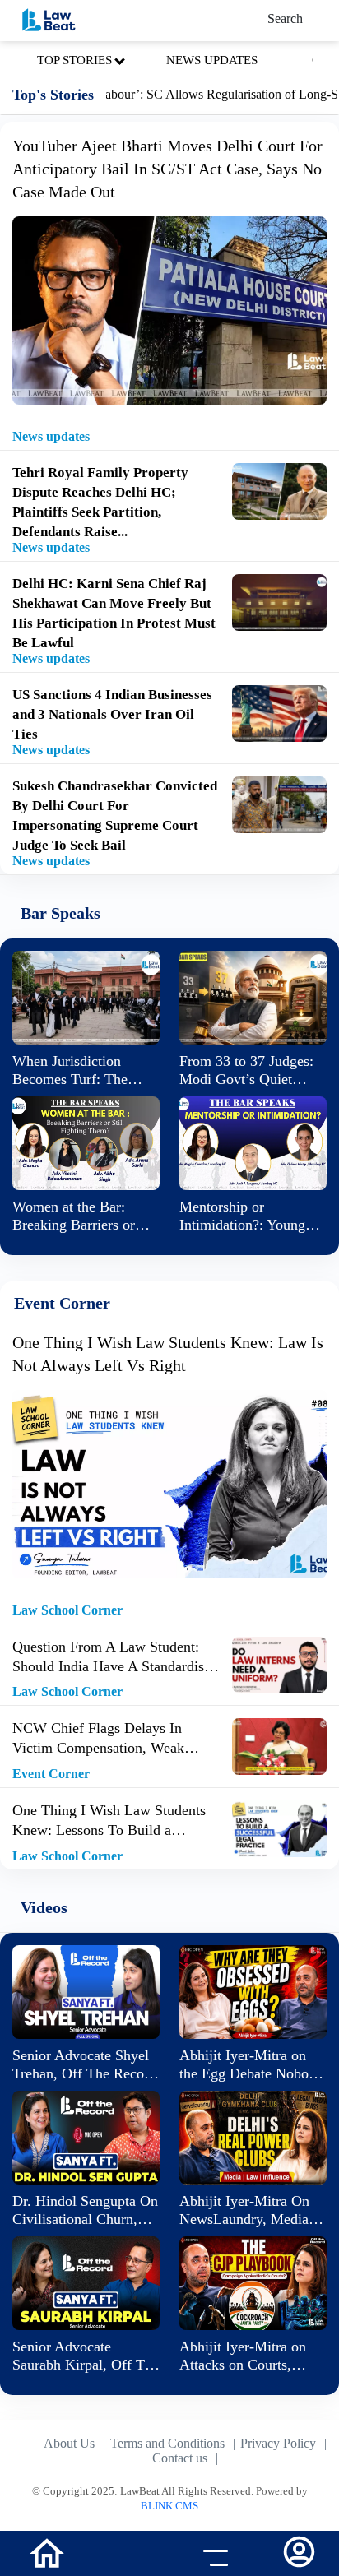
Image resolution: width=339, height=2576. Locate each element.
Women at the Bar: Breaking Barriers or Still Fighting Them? (74, 1216)
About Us (69, 2443)
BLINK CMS (169, 2506)
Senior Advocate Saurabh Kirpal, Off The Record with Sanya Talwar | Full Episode (86, 2356)
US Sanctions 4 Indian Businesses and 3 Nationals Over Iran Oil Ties (112, 714)
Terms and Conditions (167, 2443)
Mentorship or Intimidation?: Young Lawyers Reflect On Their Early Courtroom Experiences (248, 1216)
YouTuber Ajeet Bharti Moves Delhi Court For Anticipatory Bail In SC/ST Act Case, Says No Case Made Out (167, 169)
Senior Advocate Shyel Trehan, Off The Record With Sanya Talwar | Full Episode (84, 2065)
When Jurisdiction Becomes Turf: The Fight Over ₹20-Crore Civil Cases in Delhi (78, 1070)
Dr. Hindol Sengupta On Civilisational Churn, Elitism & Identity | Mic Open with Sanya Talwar (85, 2210)
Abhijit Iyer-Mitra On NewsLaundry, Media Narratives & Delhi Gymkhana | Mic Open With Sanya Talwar (248, 2210)
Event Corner (51, 1774)
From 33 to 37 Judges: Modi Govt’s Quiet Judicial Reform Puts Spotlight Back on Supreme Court (246, 1070)
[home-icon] (47, 2552)
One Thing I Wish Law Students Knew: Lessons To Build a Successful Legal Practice (109, 1821)
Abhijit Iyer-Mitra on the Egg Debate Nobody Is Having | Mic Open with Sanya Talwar (251, 2065)
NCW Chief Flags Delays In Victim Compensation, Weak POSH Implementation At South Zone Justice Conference (109, 1739)
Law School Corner (67, 1610)
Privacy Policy (278, 2443)
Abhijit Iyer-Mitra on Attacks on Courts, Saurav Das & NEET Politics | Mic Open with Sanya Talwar (253, 2356)
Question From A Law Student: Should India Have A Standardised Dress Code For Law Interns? (115, 1657)
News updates (51, 436)
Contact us (180, 2458)
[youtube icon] (127, 2555)
